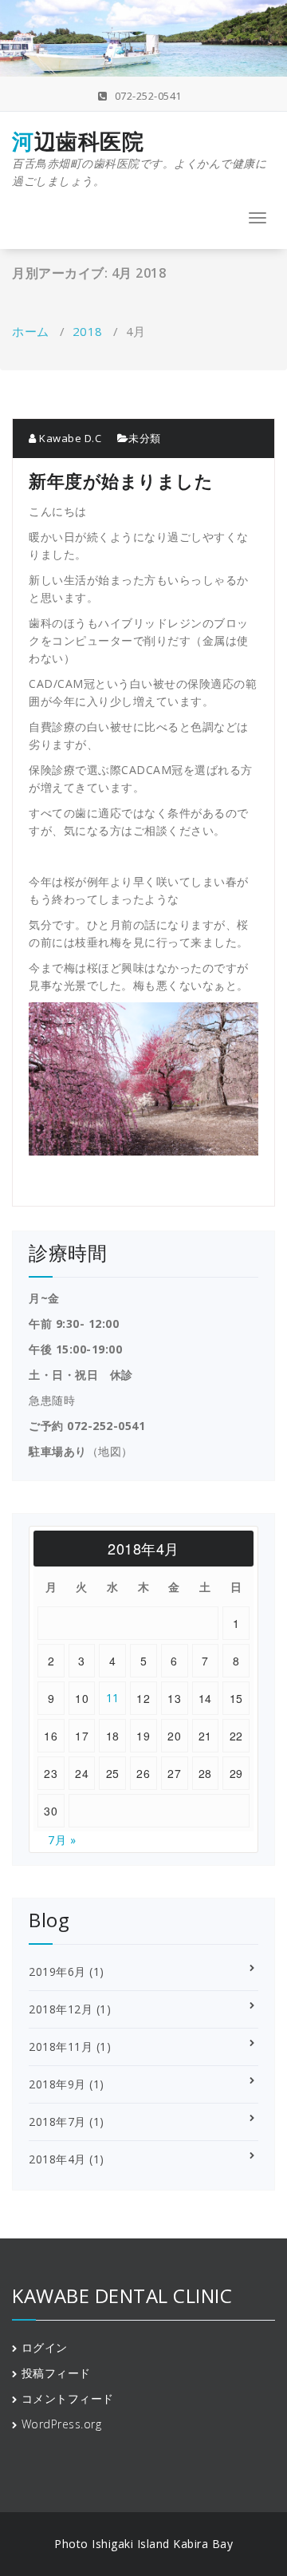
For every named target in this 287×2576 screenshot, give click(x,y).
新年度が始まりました (121, 480)
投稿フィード (56, 2373)
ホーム (31, 331)
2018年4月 (57, 2159)
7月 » (62, 1840)
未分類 (145, 438)
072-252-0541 (164, 96)
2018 (88, 331)
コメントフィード (68, 2398)
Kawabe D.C (69, 438)
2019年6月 (57, 1972)
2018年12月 (61, 2009)
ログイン (45, 2347)
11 (113, 1698)
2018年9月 (57, 2084)
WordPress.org (62, 2424)
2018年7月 (57, 2122)
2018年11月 (61, 2047)
